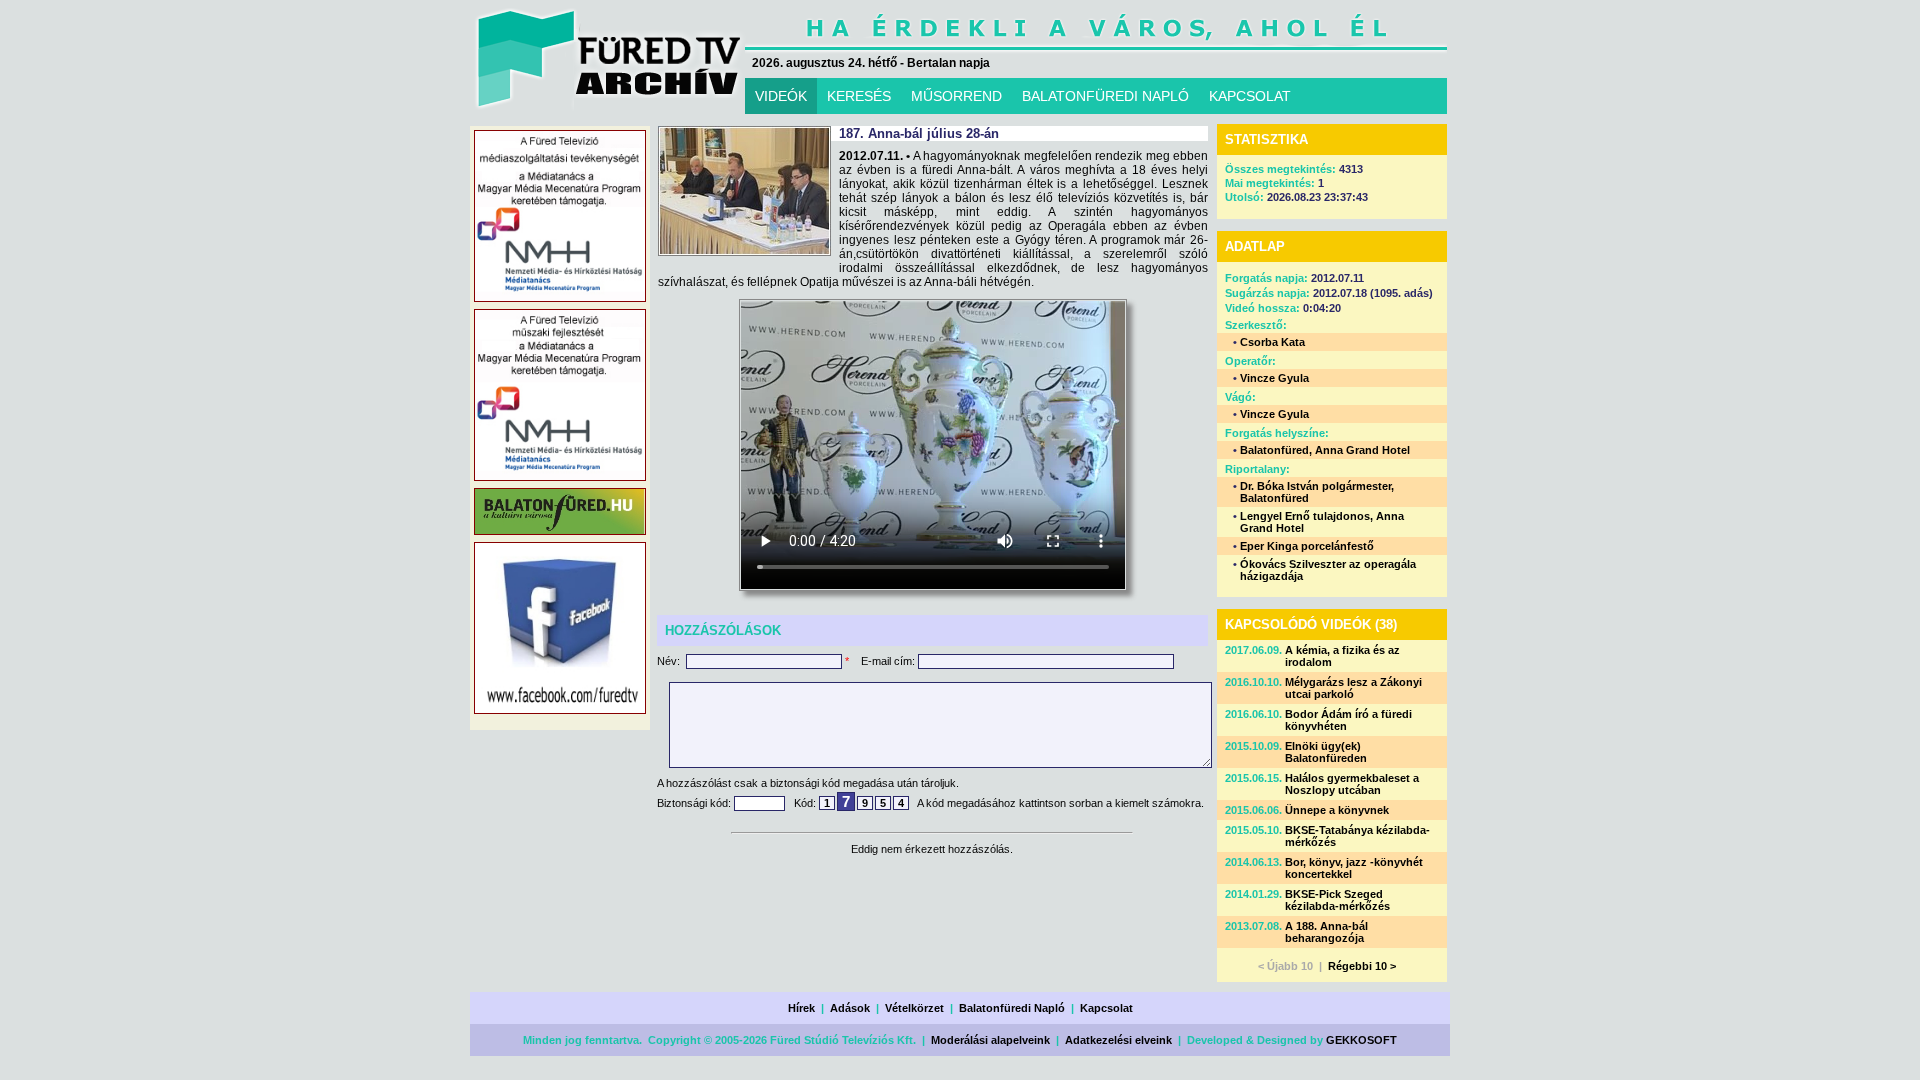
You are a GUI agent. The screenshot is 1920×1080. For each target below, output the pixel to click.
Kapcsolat (1106, 1008)
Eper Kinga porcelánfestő (1307, 546)
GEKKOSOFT (1361, 1040)
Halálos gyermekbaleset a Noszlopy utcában (1352, 784)
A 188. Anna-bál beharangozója (1326, 932)
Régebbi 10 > (1362, 966)
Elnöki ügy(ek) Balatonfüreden (1326, 752)
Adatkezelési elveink (1118, 1040)
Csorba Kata (1272, 342)
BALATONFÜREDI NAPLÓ (1105, 96)
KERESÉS (859, 96)
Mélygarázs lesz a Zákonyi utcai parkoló (1353, 688)
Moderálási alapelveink (990, 1040)
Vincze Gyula (1274, 378)
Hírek (801, 1008)
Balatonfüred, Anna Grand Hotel (1325, 450)
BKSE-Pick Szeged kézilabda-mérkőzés (1337, 900)
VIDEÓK (781, 96)
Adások (850, 1008)
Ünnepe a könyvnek (1337, 810)
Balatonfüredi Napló (1012, 1008)
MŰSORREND (956, 96)
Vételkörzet (914, 1008)
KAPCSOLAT (1250, 96)
